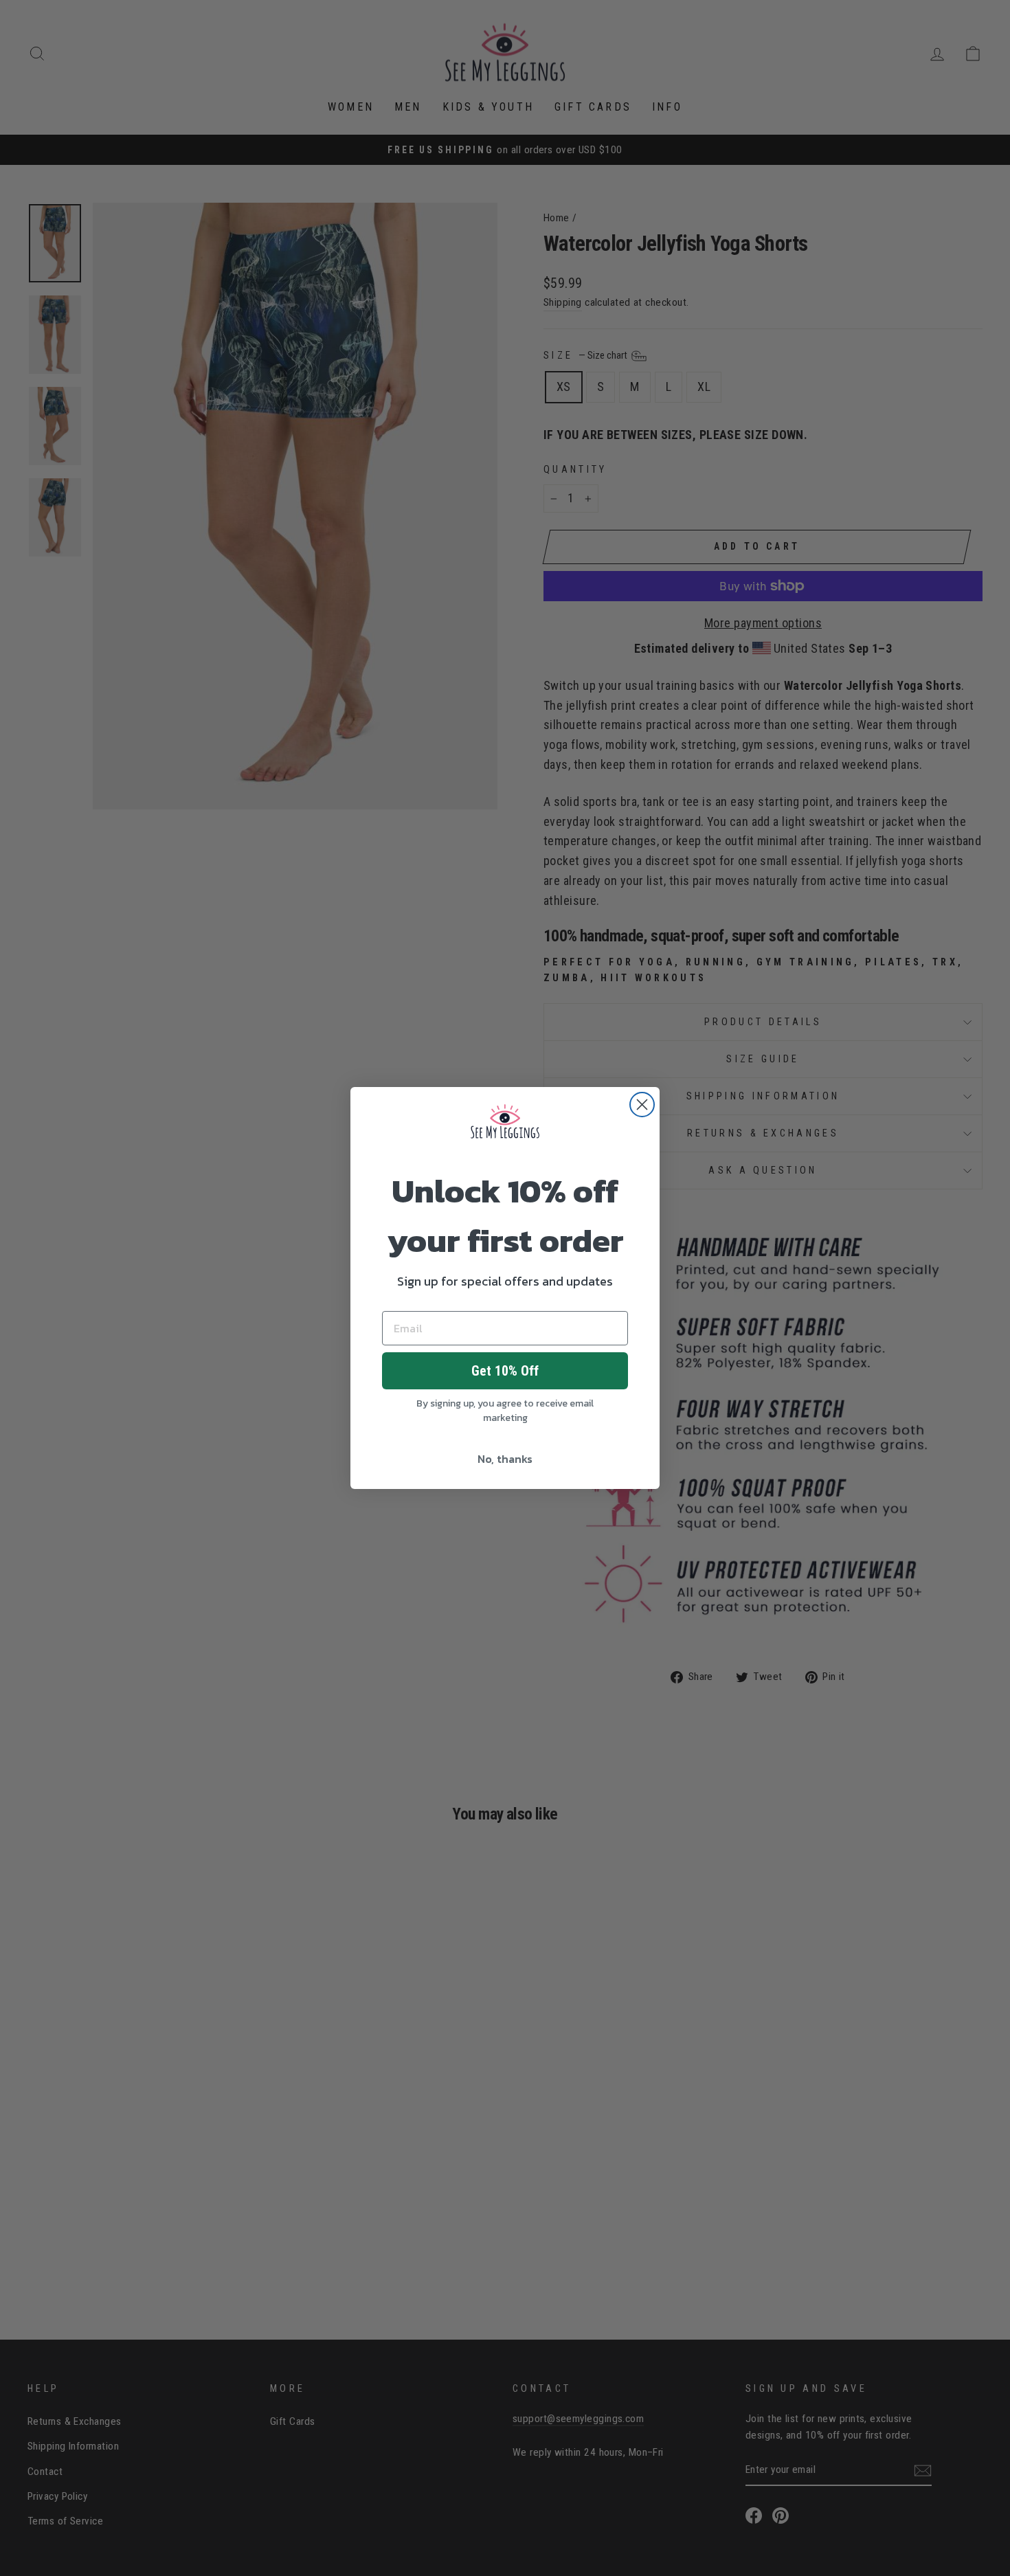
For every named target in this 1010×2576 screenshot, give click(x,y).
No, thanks (505, 1459)
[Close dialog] (642, 1105)
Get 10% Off (505, 1371)
